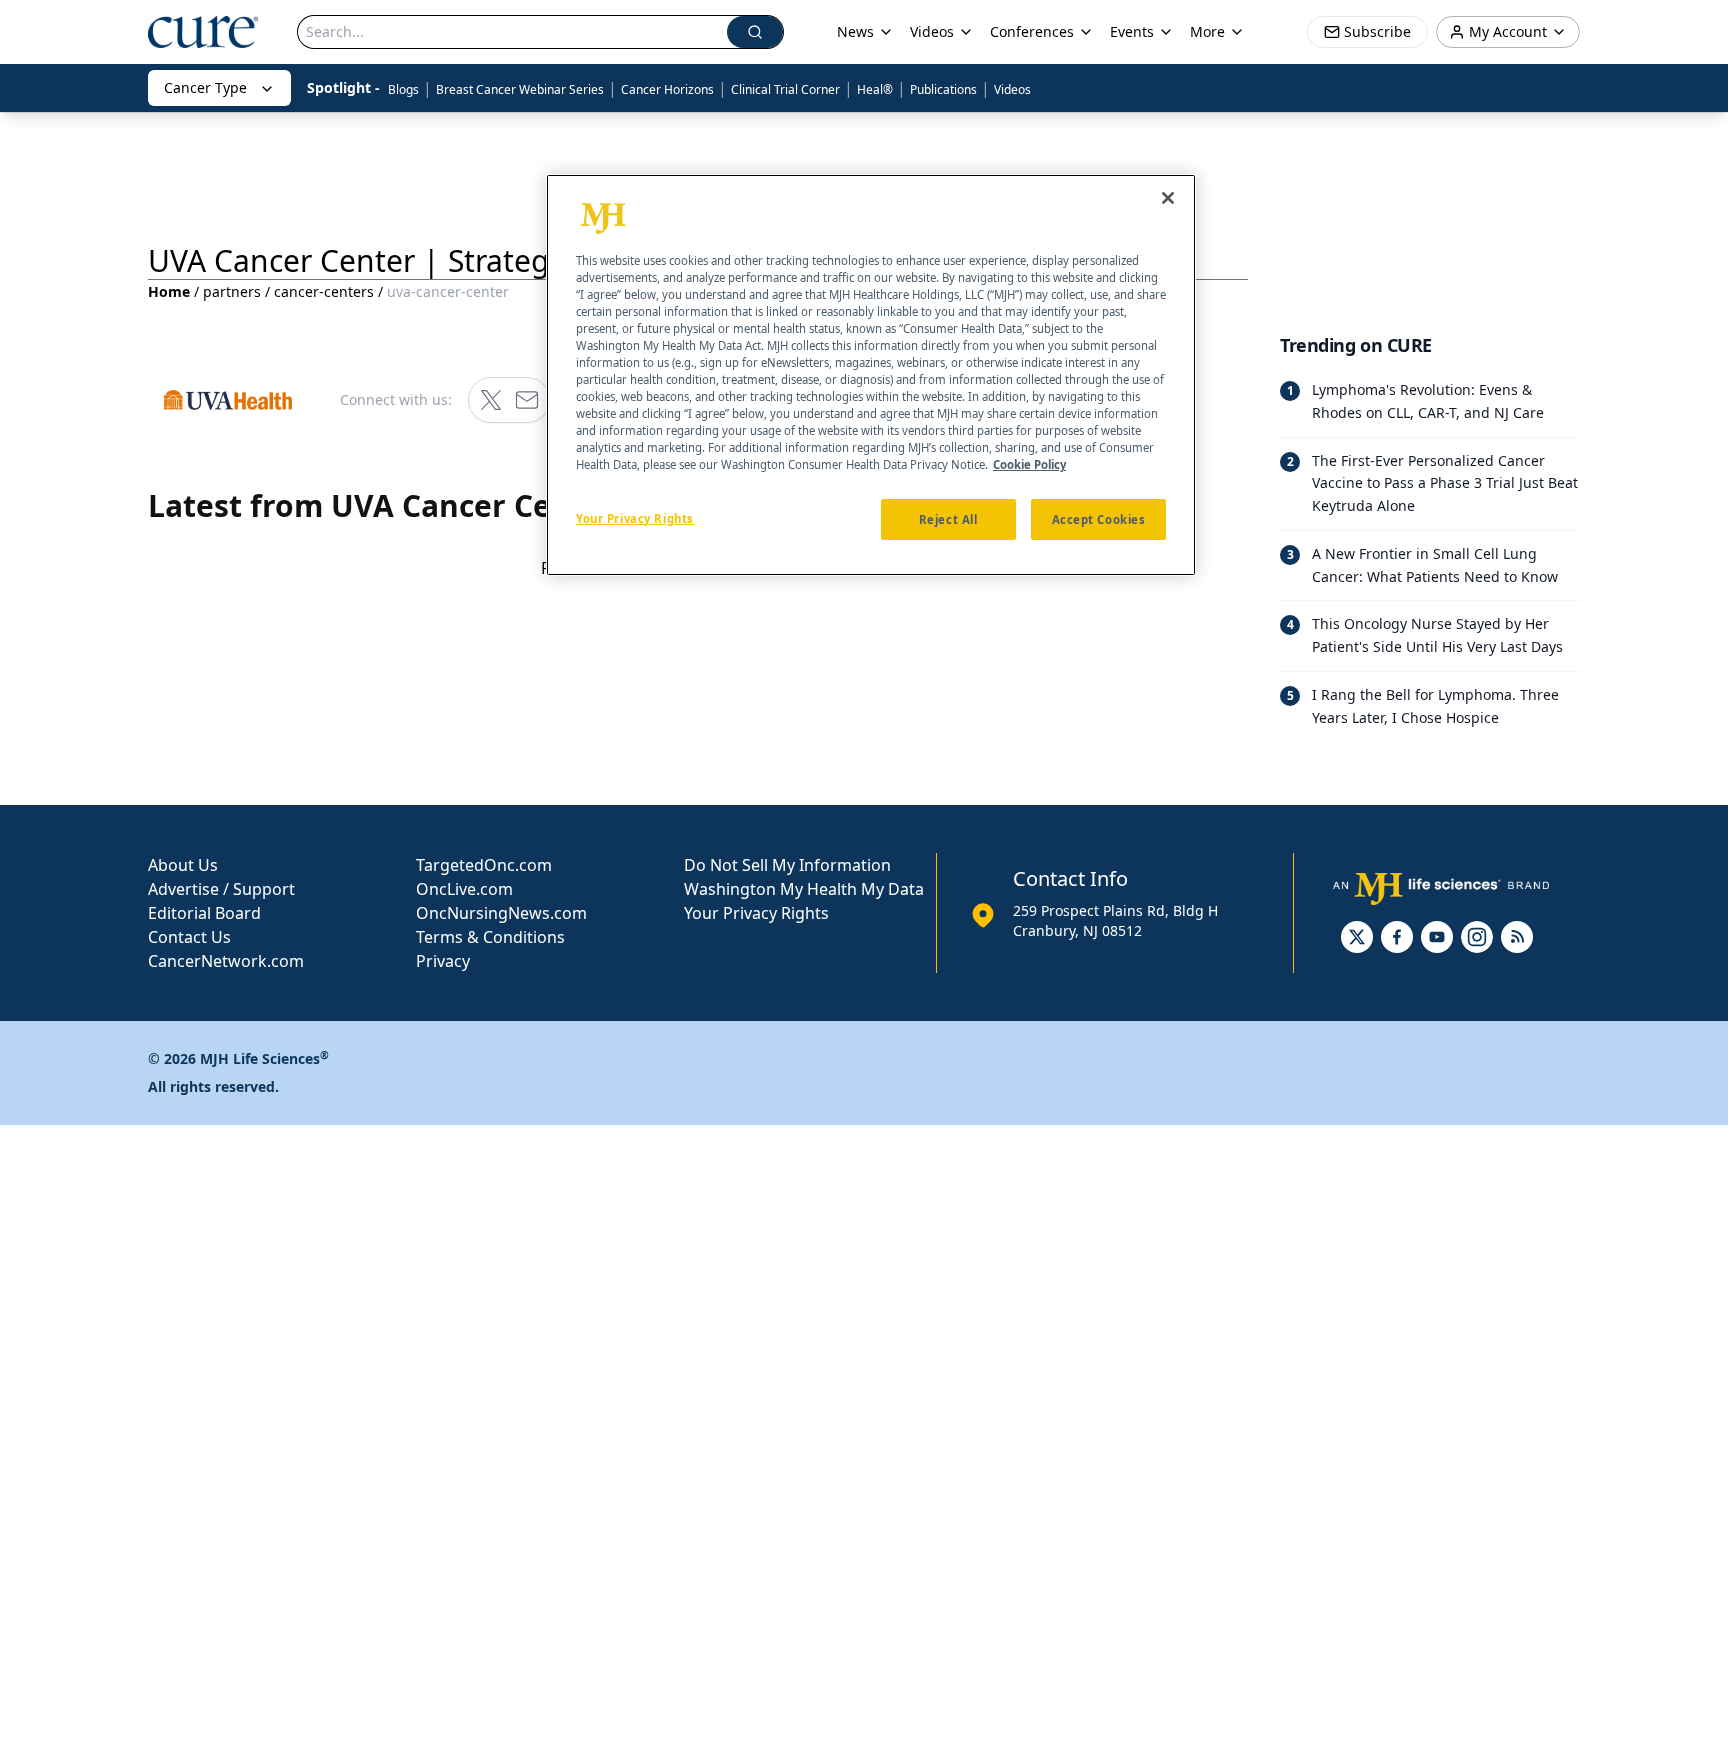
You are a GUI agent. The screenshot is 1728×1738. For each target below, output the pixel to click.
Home (169, 291)
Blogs (403, 89)
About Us (183, 865)
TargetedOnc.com (484, 865)
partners (232, 291)
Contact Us (189, 937)
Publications (943, 89)
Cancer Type (205, 87)
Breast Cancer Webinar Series (520, 89)
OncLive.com (464, 889)
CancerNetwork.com (226, 961)
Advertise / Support (221, 889)
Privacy (443, 961)
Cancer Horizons (667, 89)
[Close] (1168, 198)
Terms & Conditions (490, 937)
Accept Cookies (1099, 519)
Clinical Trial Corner (785, 89)
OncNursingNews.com (501, 913)
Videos (1012, 89)
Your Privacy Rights (756, 913)
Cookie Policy (1029, 465)
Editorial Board (204, 913)
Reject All (948, 519)
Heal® (875, 89)
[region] (871, 375)
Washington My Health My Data (804, 889)
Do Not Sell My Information (787, 865)
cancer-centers (324, 291)
